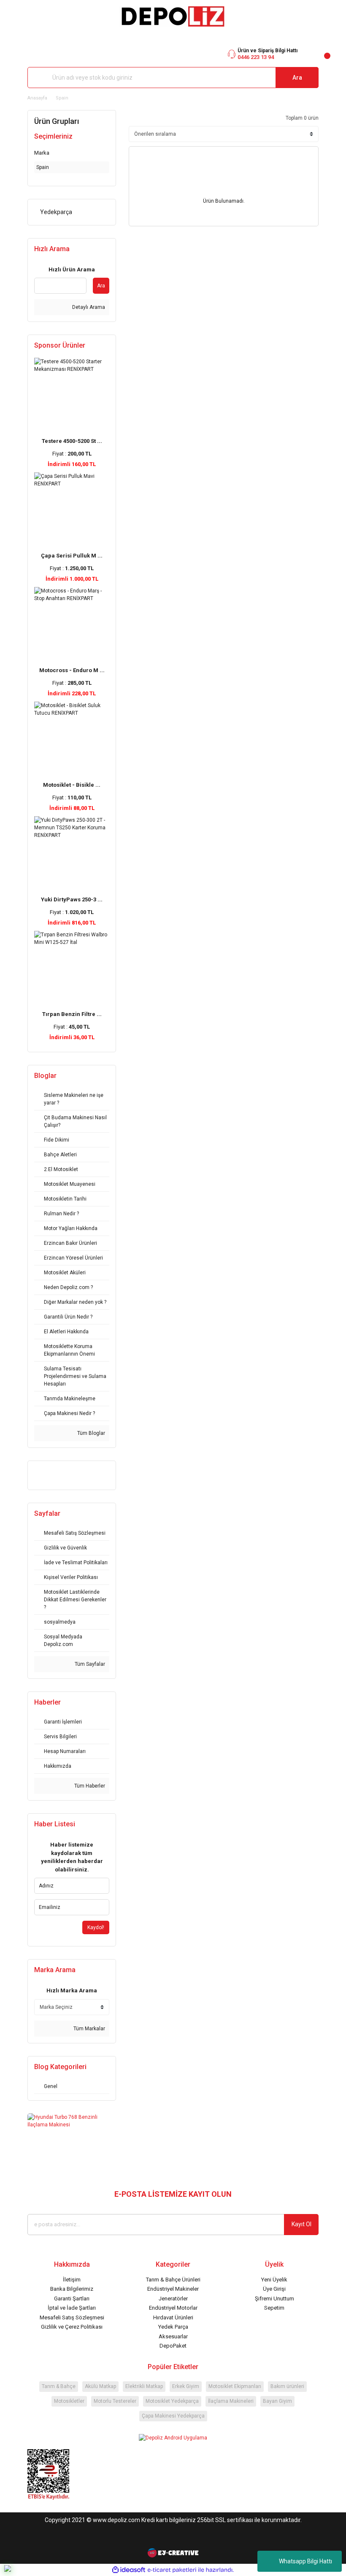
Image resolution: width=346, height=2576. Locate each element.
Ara (297, 78)
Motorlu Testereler (115, 2401)
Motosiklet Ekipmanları (235, 2386)
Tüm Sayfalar (89, 1664)
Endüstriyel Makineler (173, 2289)
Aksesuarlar (173, 2336)
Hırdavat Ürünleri (173, 2317)
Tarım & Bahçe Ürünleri (173, 2280)
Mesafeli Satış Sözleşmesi (72, 2317)
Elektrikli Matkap (144, 2386)
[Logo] (173, 16)
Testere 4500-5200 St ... (72, 441)
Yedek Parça (173, 2327)
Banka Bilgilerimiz (72, 2289)
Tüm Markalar (89, 2029)
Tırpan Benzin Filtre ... (72, 1014)
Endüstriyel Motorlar (173, 2308)
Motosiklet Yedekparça (172, 2401)
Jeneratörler (173, 2299)
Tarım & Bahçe (59, 2386)
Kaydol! (96, 1927)
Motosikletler (69, 2401)
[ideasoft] (129, 2570)
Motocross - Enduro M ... (72, 670)
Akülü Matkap (100, 2386)
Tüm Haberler (89, 1786)
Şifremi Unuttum (274, 2299)
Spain (62, 98)
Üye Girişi (274, 2289)
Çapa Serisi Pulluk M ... (72, 556)
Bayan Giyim (277, 2401)
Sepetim (274, 2308)
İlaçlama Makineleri (231, 2401)
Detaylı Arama (88, 307)
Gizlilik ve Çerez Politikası (72, 2327)
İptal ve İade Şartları (72, 2308)
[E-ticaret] (172, 2570)
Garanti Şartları (72, 2299)
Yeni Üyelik (274, 2280)
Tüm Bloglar (91, 1433)
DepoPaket (173, 2346)
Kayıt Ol (301, 2224)
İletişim (72, 2280)
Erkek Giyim (186, 2386)
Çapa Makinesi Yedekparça (173, 2416)
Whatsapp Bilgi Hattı (305, 2561)
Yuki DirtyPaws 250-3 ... (72, 899)
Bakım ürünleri (287, 2386)
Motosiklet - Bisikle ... (72, 785)
